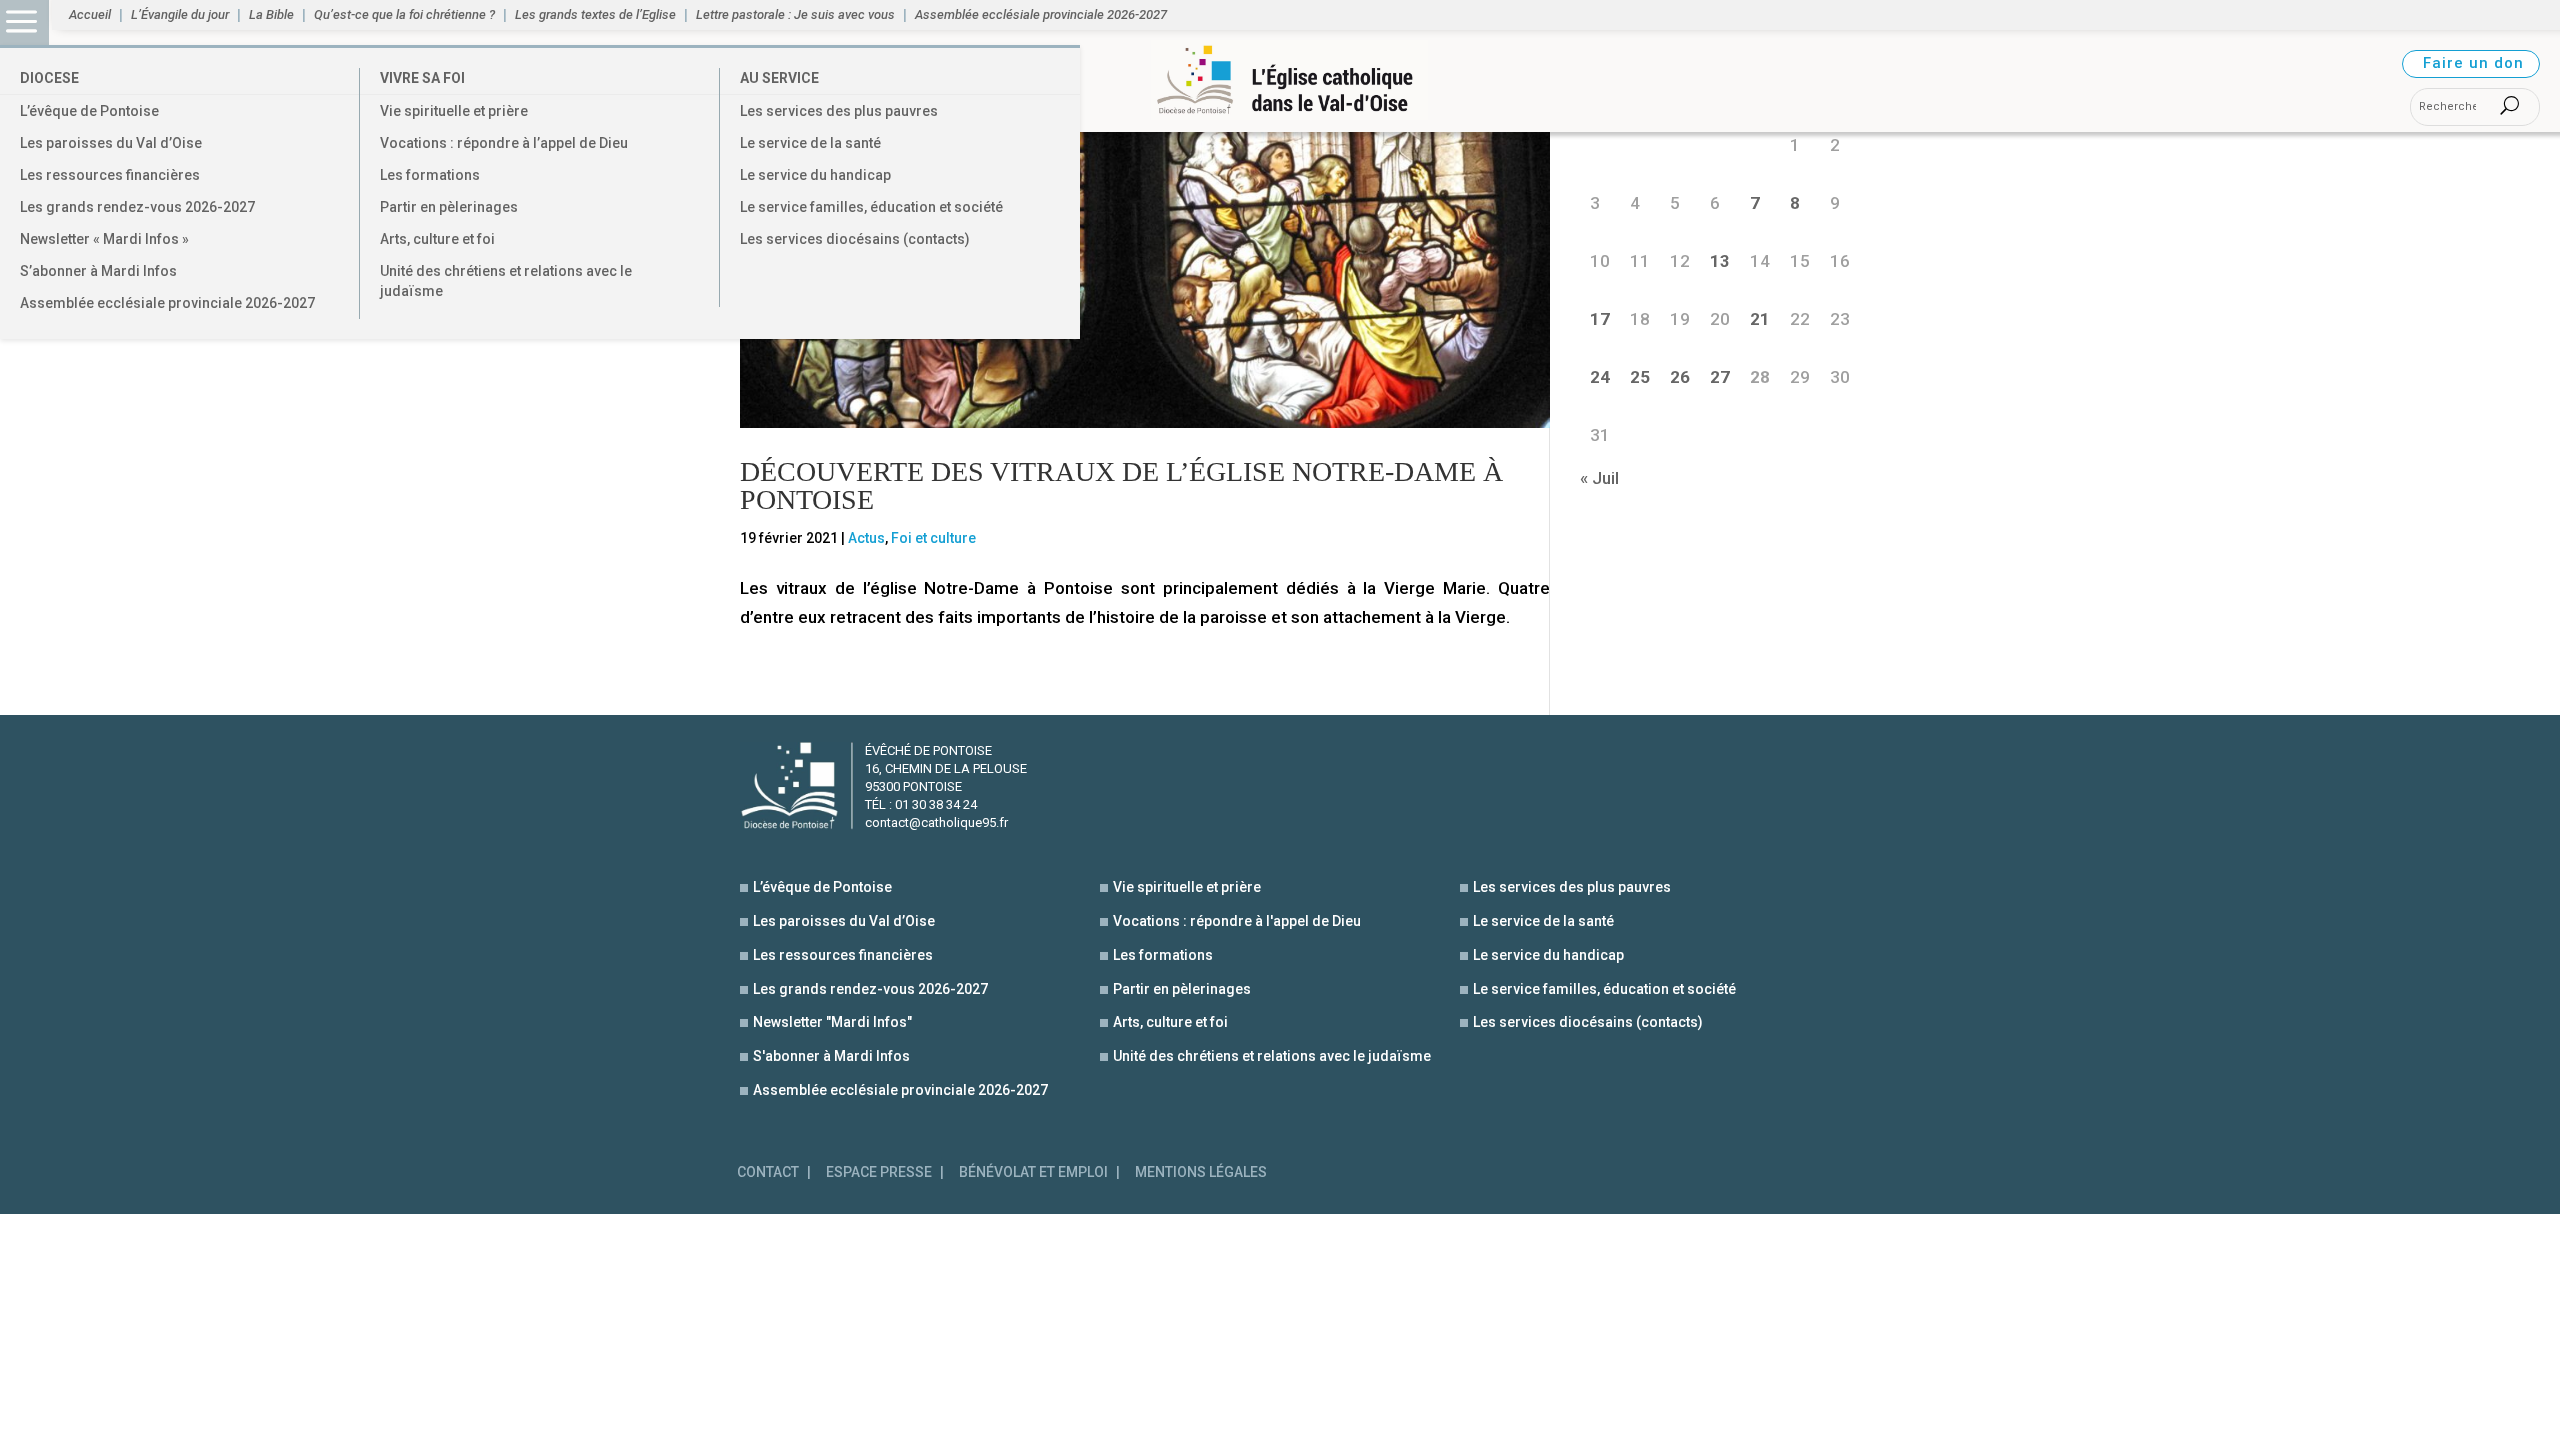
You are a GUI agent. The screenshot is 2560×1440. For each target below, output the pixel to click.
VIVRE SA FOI (422, 78)
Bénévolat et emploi (1033, 1172)
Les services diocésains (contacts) (855, 239)
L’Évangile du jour (180, 15)
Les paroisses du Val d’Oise (111, 143)
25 (1640, 377)
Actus (866, 538)
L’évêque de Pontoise (89, 111)
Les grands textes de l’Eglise (595, 15)
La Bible (271, 15)
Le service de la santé (810, 143)
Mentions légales (1201, 1172)
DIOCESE (49, 78)
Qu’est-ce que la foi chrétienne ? (404, 15)
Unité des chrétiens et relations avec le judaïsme (506, 281)
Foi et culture (933, 538)
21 (1760, 319)
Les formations (430, 175)
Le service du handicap (815, 175)
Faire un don (2473, 63)
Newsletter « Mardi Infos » (104, 239)
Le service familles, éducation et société (871, 207)
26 (1680, 377)
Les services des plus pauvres (839, 111)
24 (1600, 377)
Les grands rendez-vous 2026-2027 (137, 207)
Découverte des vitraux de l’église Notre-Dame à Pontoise (1121, 485)
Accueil (90, 15)
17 (1600, 319)
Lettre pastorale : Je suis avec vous (795, 15)
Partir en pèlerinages (449, 207)
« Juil (1599, 478)
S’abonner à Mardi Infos (98, 271)
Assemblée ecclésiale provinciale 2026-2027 (167, 303)
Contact (768, 1172)
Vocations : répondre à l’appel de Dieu (504, 143)
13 (1720, 261)
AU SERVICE (779, 78)
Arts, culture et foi (437, 239)
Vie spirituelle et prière (454, 111)
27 (1720, 377)
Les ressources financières (110, 175)
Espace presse (879, 1172)
